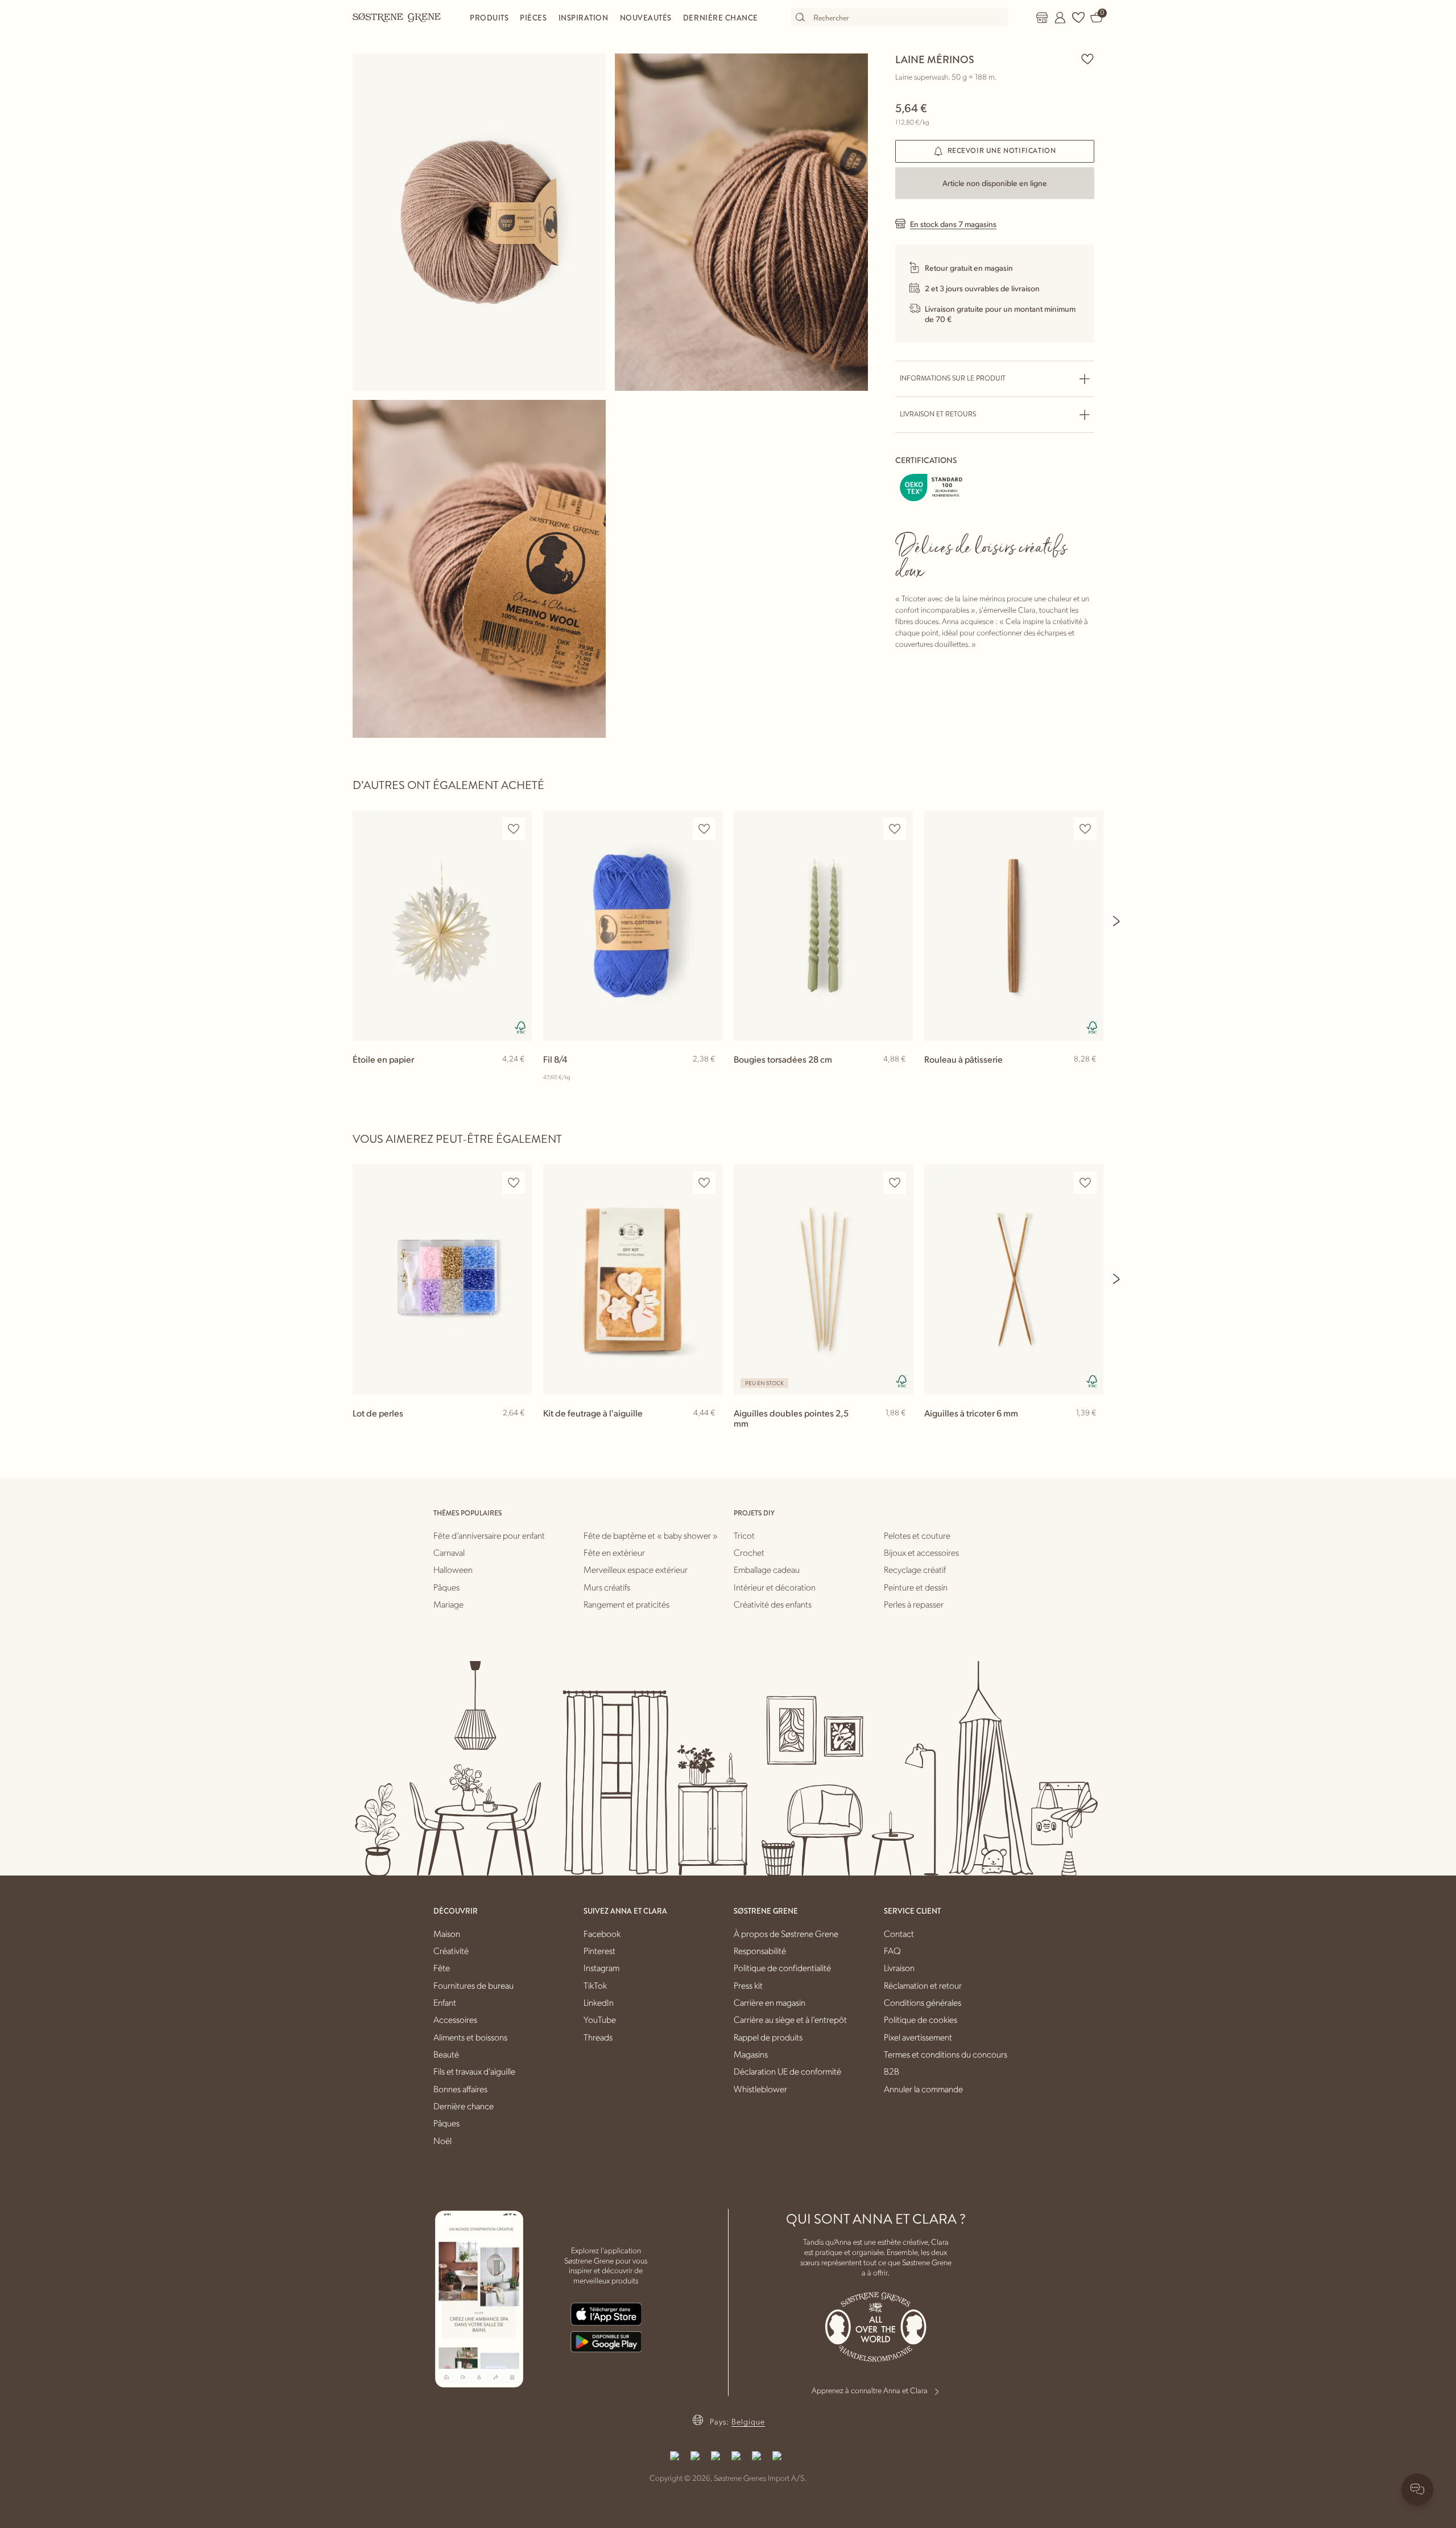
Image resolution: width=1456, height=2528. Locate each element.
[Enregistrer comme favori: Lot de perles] (514, 1183)
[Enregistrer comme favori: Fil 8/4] (704, 829)
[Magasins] (1042, 18)
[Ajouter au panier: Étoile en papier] (518, 1077)
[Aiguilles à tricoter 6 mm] (1014, 1280)
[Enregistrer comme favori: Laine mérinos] (1087, 59)
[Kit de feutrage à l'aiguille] (633, 1280)
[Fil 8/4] (633, 926)
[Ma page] (1060, 18)
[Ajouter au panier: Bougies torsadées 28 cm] (899, 1077)
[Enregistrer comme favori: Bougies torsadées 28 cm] (895, 829)
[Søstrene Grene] (397, 17)
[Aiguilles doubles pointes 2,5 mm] (823, 1280)
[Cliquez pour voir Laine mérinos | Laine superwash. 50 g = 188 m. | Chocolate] (479, 222)
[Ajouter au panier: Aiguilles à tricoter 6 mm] (1090, 1431)
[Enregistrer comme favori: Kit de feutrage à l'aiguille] (704, 1183)
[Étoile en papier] (442, 926)
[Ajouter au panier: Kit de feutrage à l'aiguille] (709, 1431)
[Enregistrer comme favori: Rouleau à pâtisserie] (1085, 829)
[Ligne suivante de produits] (1117, 921)
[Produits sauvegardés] (1078, 18)
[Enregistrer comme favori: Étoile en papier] (514, 829)
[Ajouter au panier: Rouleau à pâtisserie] (1090, 1077)
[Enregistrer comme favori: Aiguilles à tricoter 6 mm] (1085, 1183)
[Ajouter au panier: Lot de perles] (518, 1431)
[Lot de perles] (442, 1280)
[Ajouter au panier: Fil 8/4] (709, 1077)
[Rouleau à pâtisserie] (1014, 926)
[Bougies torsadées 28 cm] (823, 926)
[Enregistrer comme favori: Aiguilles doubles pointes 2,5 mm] (895, 1183)
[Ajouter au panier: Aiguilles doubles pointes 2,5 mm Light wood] (899, 1431)
